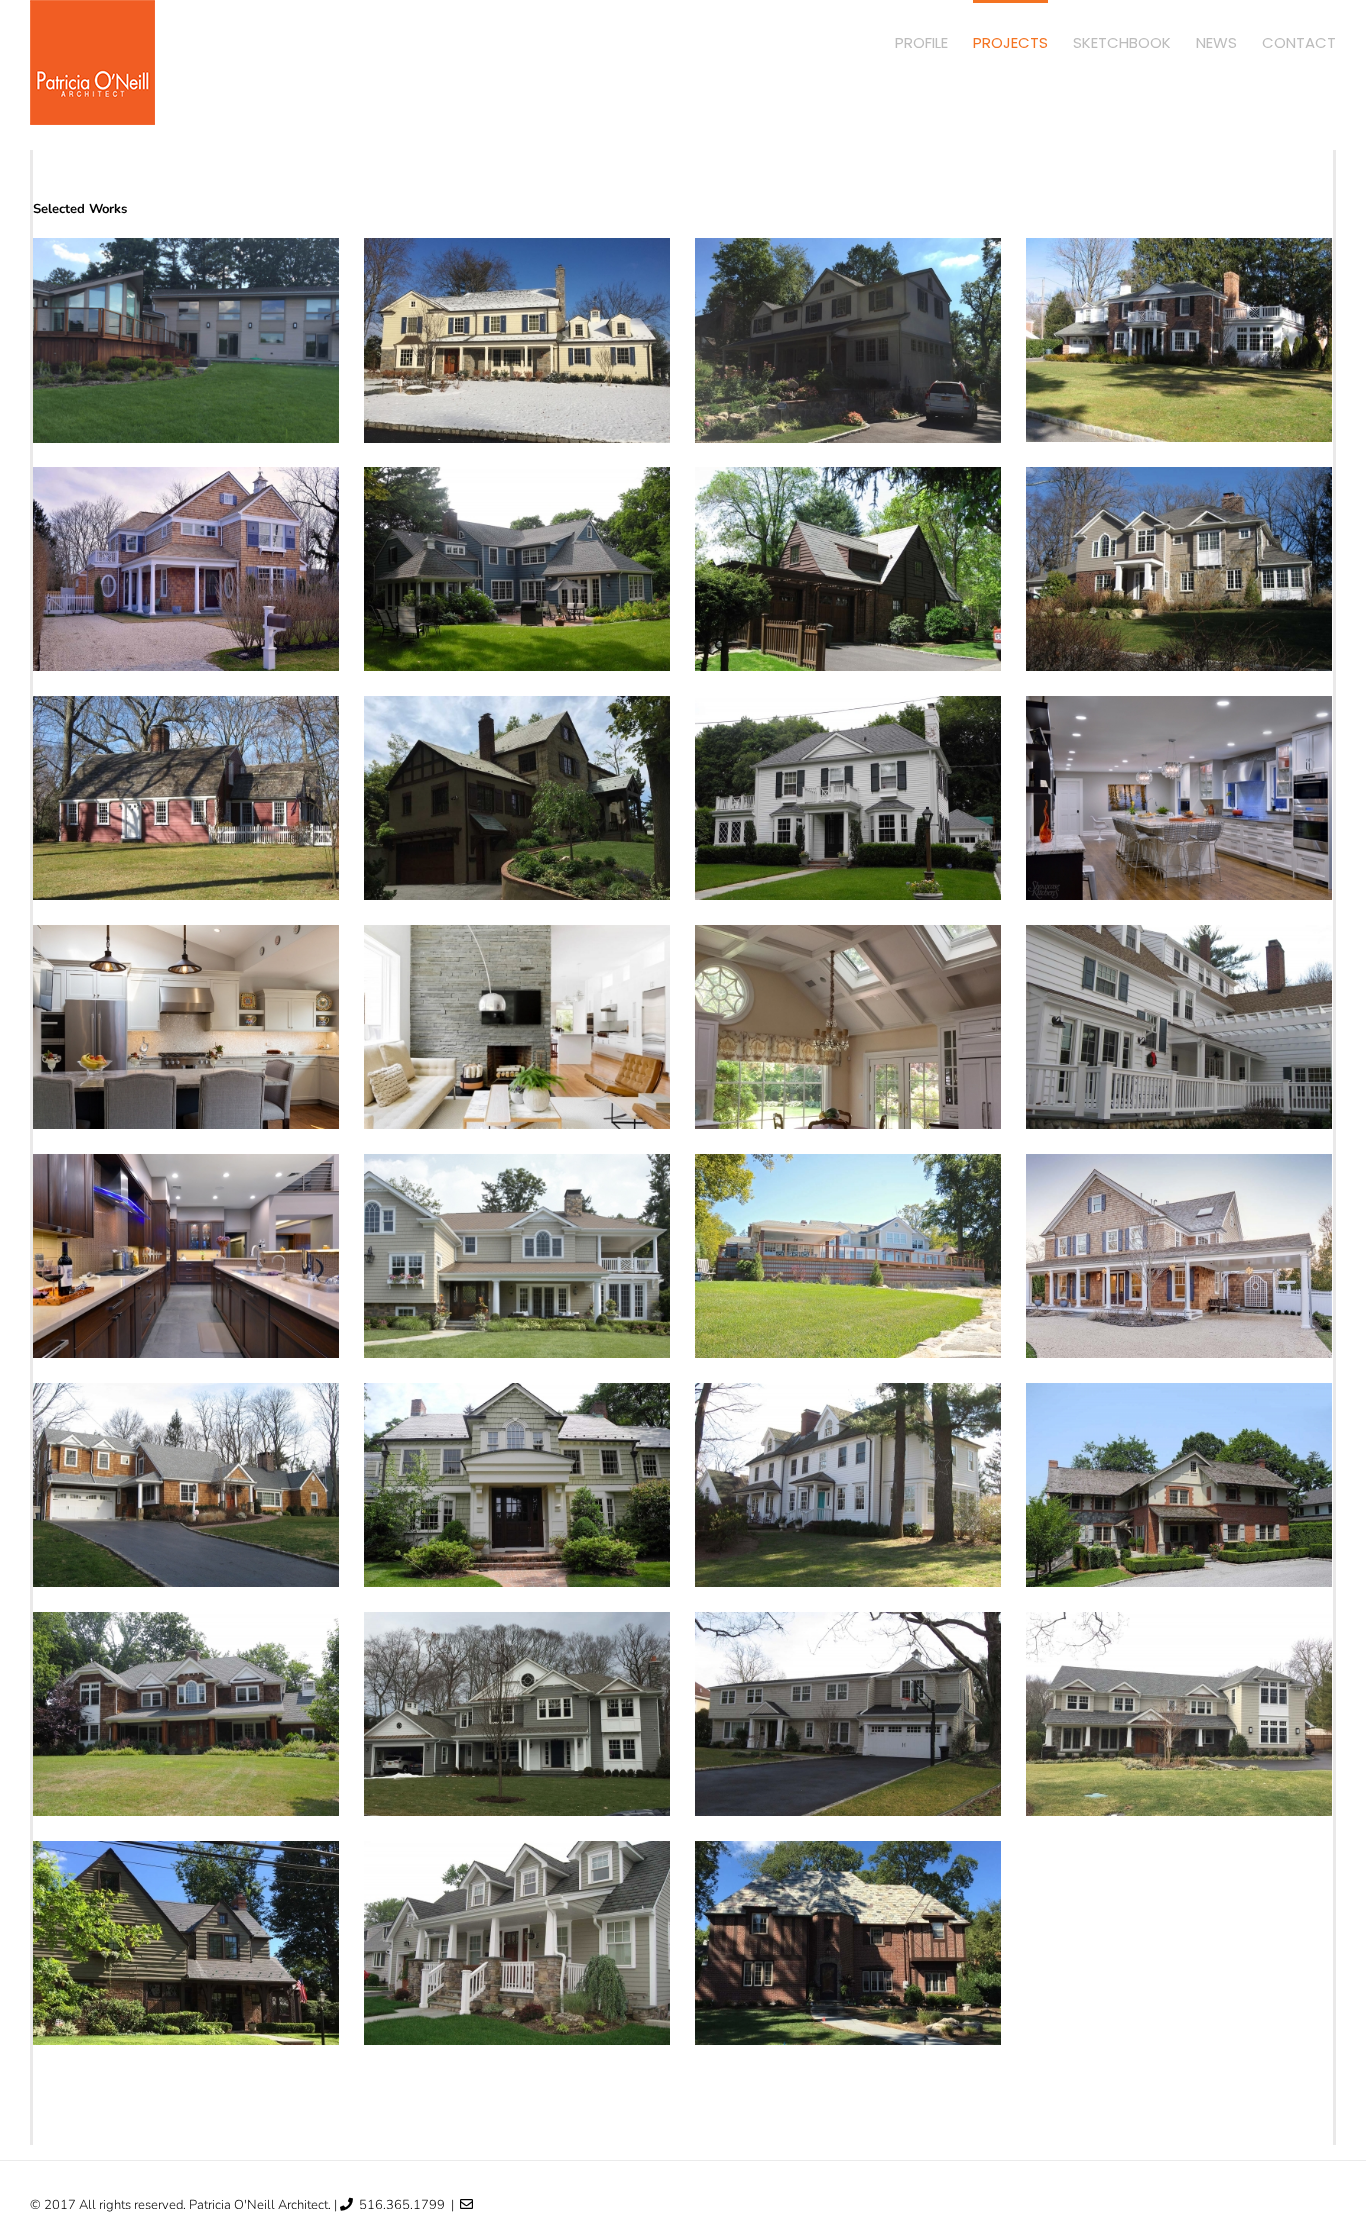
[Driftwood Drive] (186, 1027)
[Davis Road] (1179, 798)
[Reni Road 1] (848, 1714)
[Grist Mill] (186, 1256)
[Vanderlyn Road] (517, 340)
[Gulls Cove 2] (848, 1256)
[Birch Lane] (1179, 340)
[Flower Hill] (848, 1027)
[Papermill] (186, 1714)
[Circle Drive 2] (848, 569)
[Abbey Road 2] (848, 340)
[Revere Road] (186, 1943)
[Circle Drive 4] (186, 798)
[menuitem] (934, 41)
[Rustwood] (517, 1943)
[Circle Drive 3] (1179, 569)
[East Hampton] (517, 1027)
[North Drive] (848, 1485)
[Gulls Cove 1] (517, 1256)
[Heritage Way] (186, 340)
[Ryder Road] (848, 1943)
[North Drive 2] (1179, 1485)
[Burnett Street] (186, 569)
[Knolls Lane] (517, 1485)
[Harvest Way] (1179, 1256)
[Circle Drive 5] (517, 798)
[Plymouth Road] (517, 1714)
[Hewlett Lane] (186, 1485)
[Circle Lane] (848, 798)
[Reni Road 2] (1179, 1714)
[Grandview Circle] (1179, 1027)
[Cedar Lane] (517, 569)
